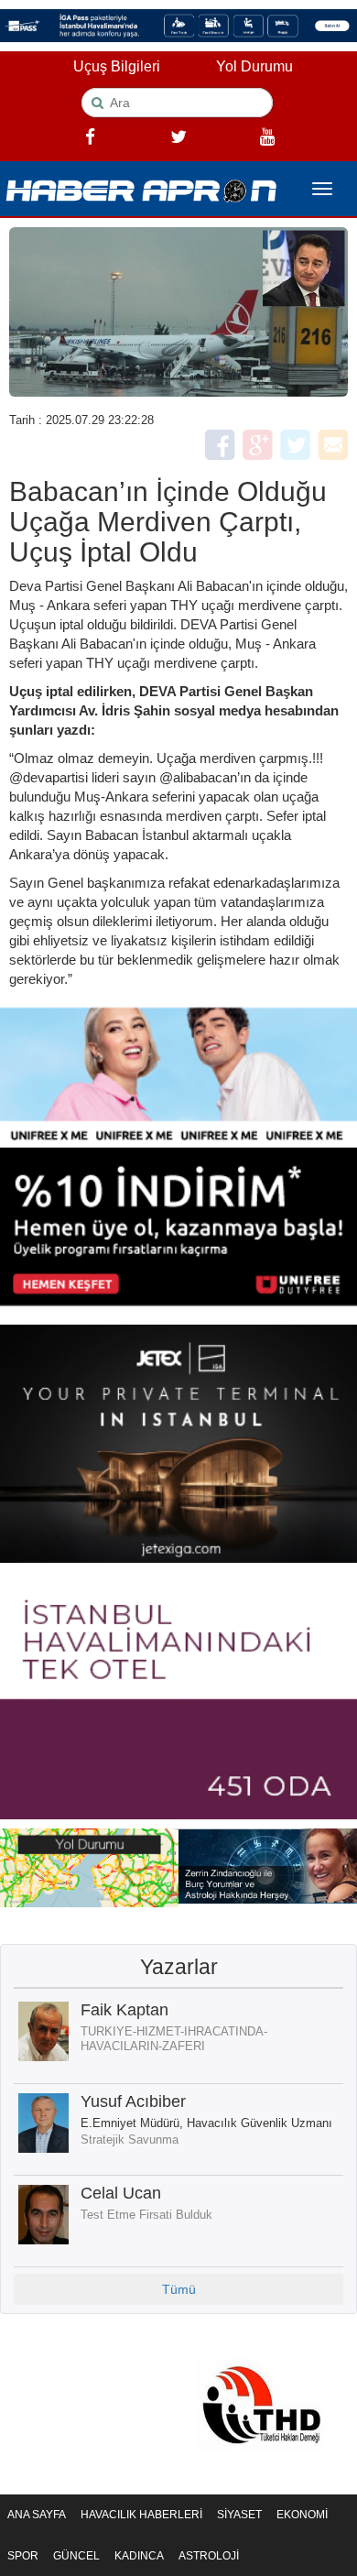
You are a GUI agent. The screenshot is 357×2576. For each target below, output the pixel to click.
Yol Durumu (254, 66)
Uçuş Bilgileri (117, 66)
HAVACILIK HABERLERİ (141, 2515)
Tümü (179, 2289)
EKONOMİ (302, 2515)
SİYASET (239, 2515)
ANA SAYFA (37, 2515)
